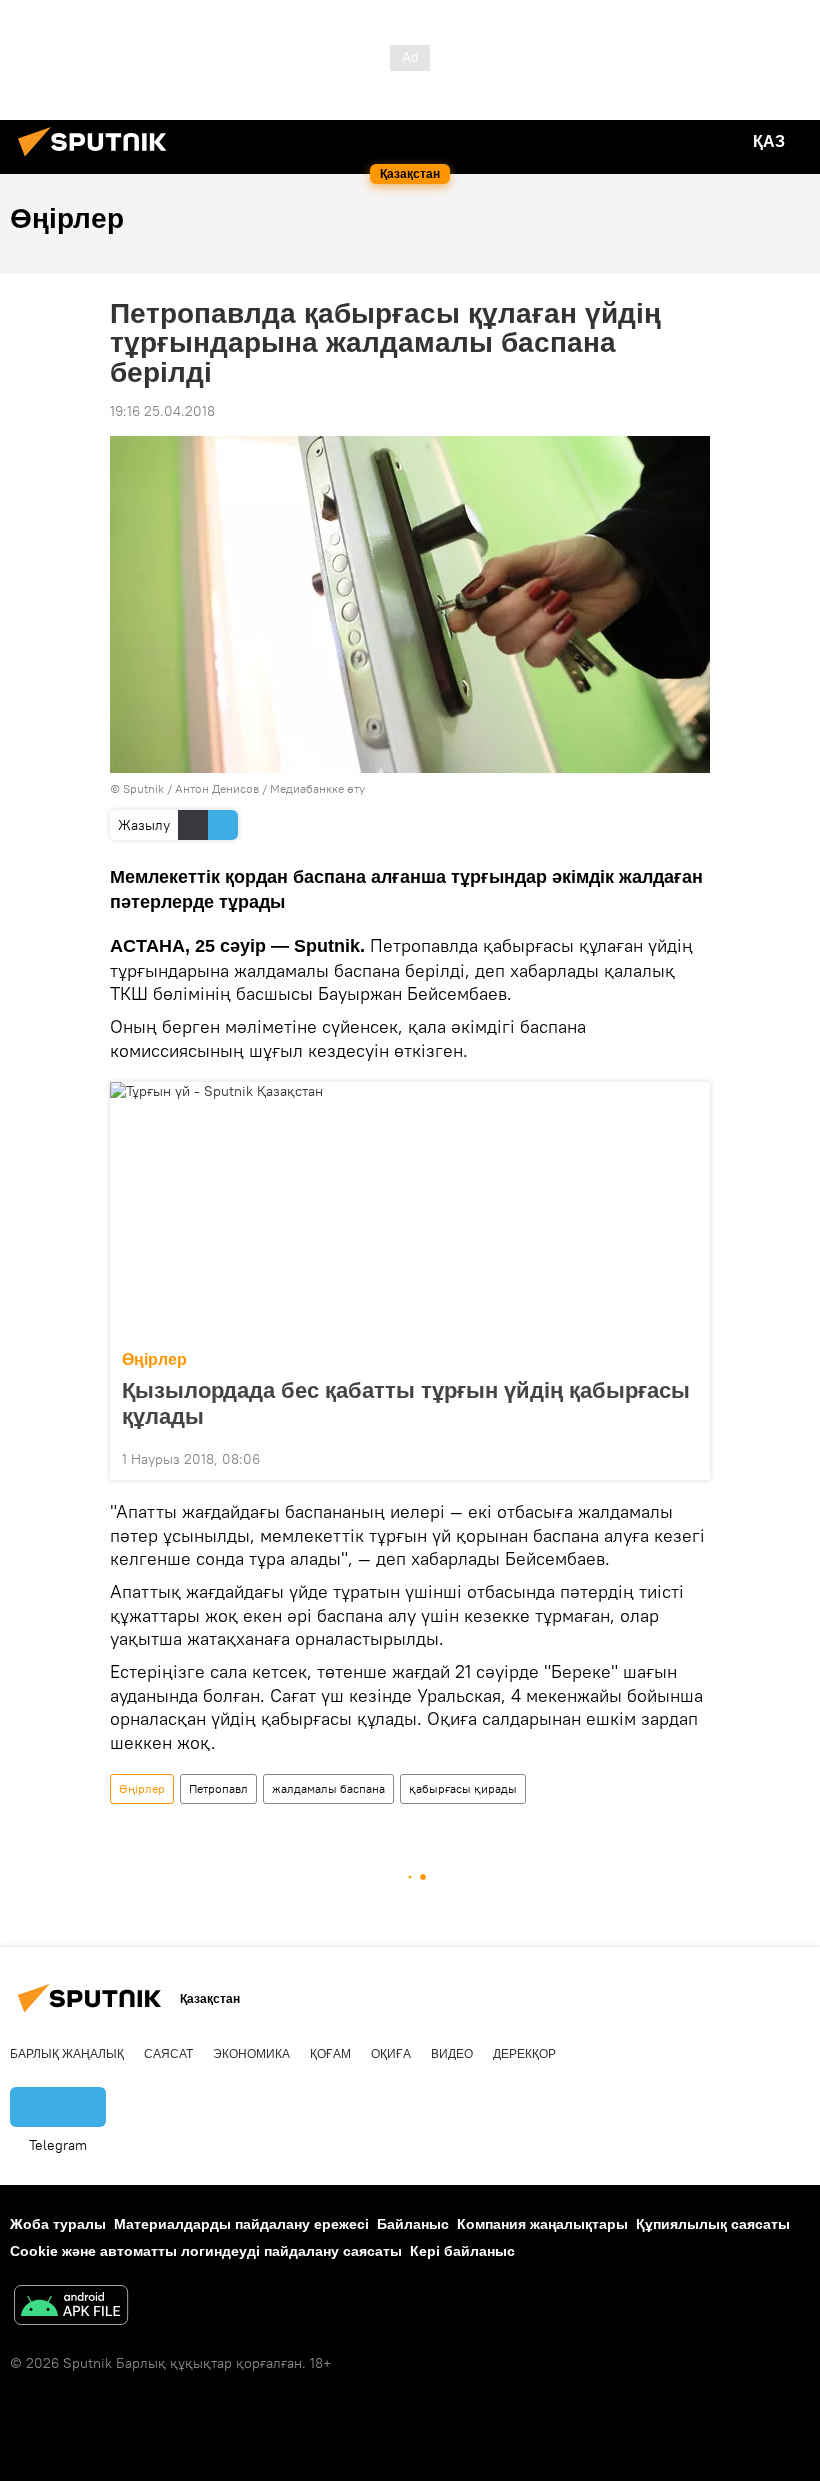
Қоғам (330, 2054)
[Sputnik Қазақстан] (98, 159)
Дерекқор (524, 2054)
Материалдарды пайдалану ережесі (241, 2224)
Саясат (168, 2054)
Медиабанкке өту (317, 788)
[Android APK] (71, 2307)
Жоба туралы (58, 2224)
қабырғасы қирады (463, 1788)
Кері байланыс (462, 2251)
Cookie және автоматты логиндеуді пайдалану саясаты (206, 2251)
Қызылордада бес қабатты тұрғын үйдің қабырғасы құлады (406, 1403)
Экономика (251, 2054)
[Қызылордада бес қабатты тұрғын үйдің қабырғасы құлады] (410, 1210)
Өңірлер (154, 1359)
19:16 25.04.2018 (162, 411)
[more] (687, 1457)
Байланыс (413, 2224)
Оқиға (391, 2054)
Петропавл (218, 1788)
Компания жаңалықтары (542, 2224)
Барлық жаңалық (67, 2054)
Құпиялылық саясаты (713, 2224)
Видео (452, 2054)
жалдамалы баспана (328, 1788)
